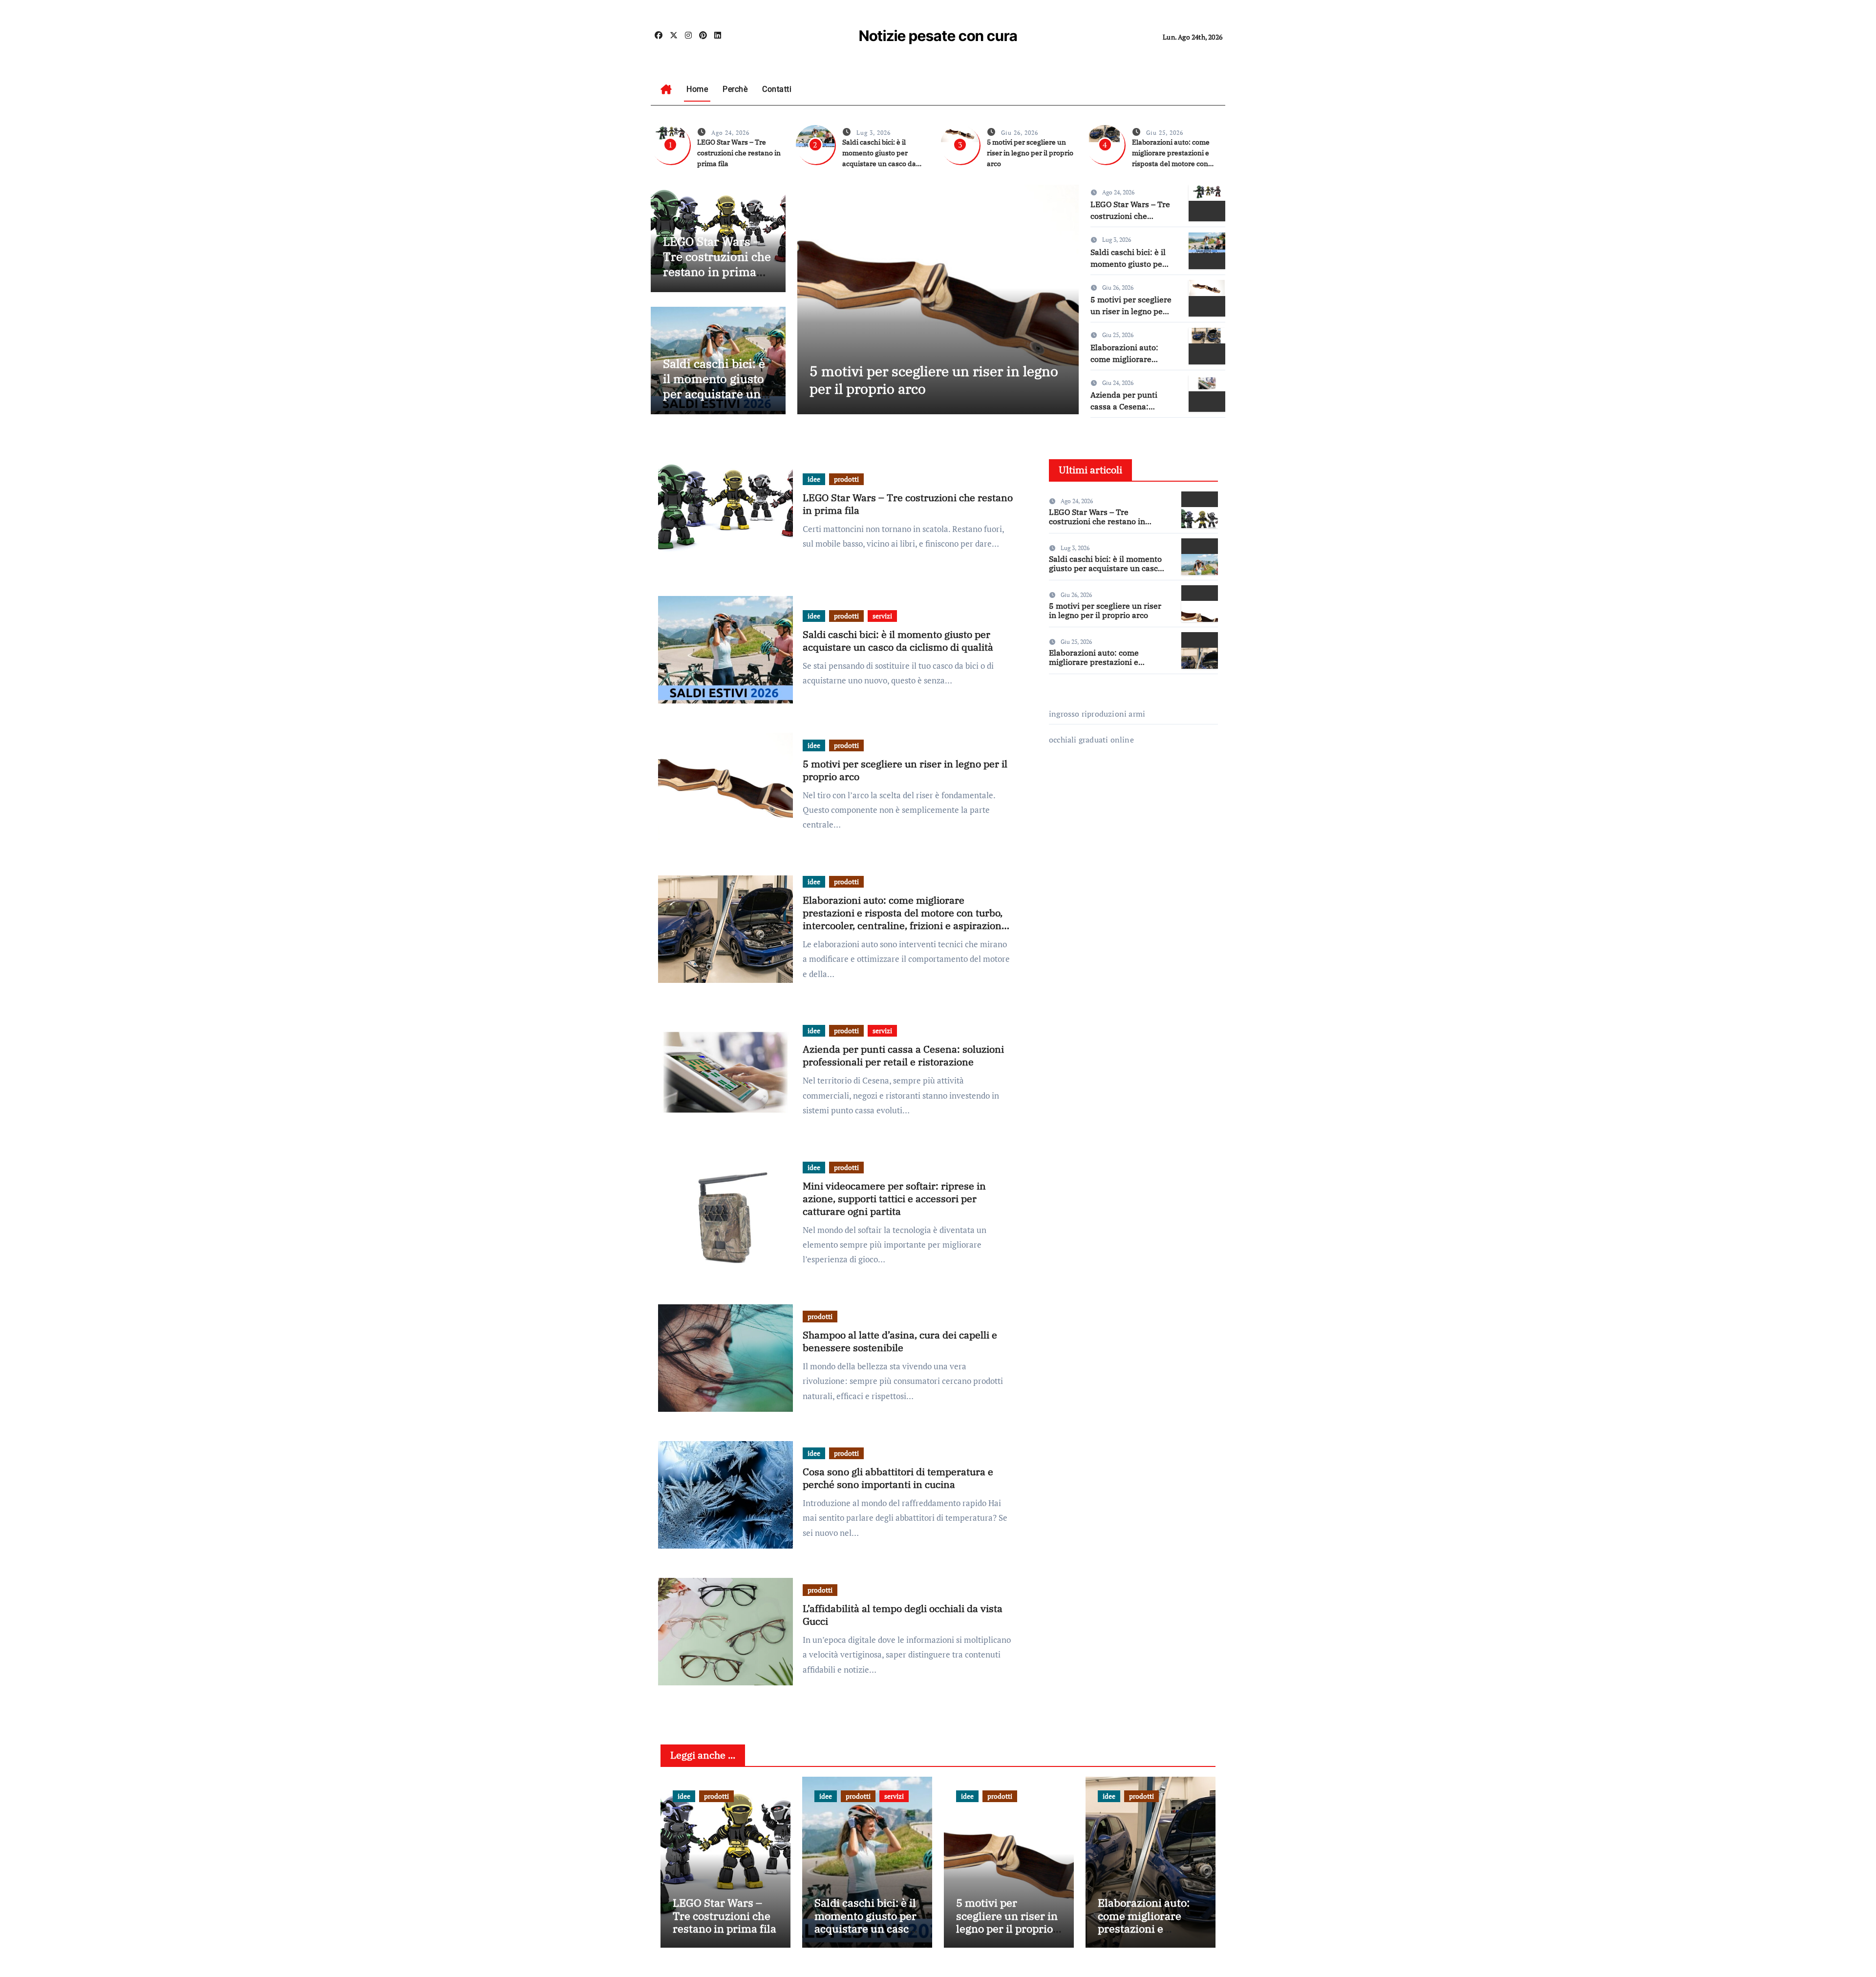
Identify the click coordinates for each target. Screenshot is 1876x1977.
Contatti (777, 89)
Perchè (735, 89)
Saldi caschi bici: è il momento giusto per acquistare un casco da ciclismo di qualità (714, 394)
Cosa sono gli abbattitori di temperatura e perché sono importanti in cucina (898, 1478)
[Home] (666, 89)
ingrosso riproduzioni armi (1097, 714)
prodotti (846, 479)
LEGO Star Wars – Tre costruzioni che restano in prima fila (739, 153)
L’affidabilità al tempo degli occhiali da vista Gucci (903, 1615)
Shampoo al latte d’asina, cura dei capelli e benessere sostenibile (900, 1341)
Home (697, 89)
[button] (1065, 297)
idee (814, 479)
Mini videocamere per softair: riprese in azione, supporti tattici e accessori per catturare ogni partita (894, 1199)
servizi (882, 616)
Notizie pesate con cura (938, 36)
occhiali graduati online (1091, 740)
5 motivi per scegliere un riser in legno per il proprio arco (1030, 153)
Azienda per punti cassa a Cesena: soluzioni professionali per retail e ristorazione (903, 1055)
